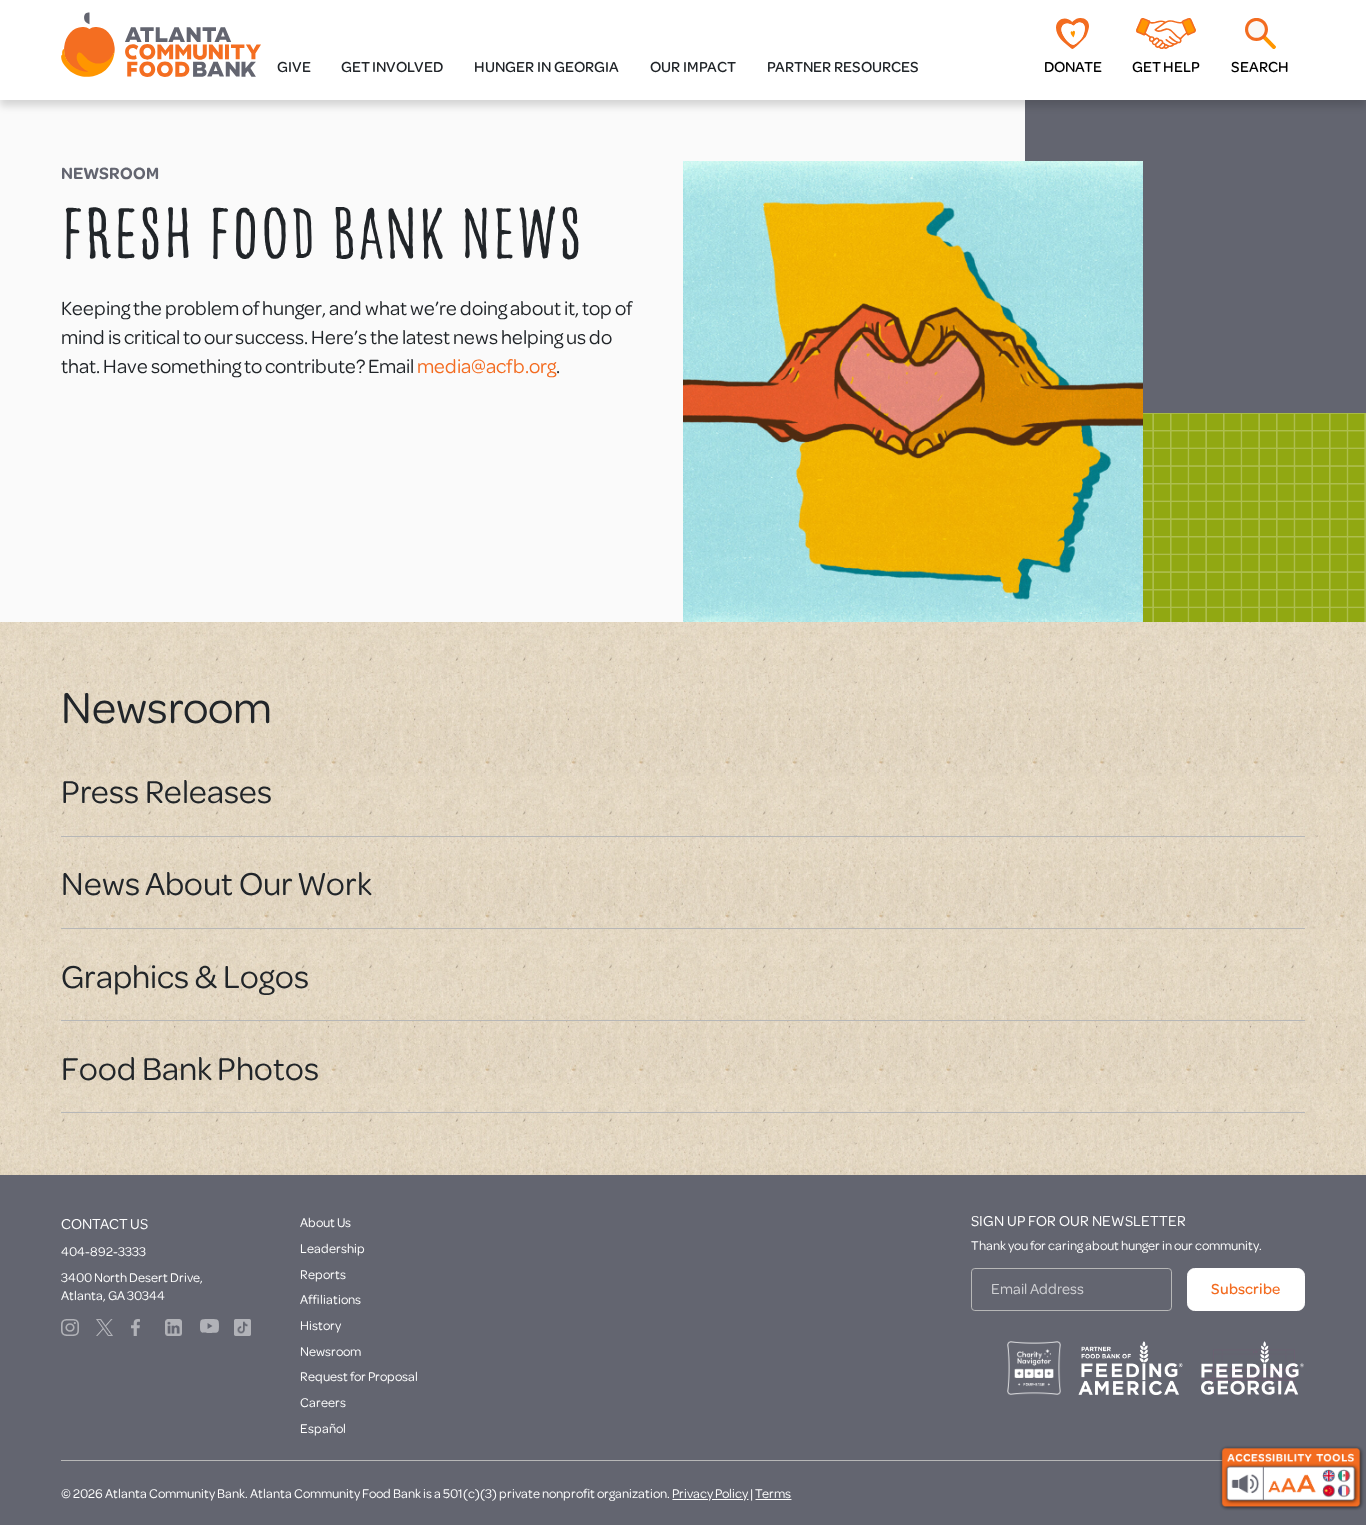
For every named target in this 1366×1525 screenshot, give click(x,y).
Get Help (1166, 66)
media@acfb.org (486, 365)
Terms (773, 1493)
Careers (323, 1402)
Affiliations (330, 1299)
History (320, 1325)
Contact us (104, 1223)
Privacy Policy (710, 1493)
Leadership (332, 1248)
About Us (325, 1222)
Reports (323, 1274)
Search (1260, 66)
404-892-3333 (103, 1251)
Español (323, 1428)
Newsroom (330, 1351)
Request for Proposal (359, 1376)
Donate (1073, 66)
